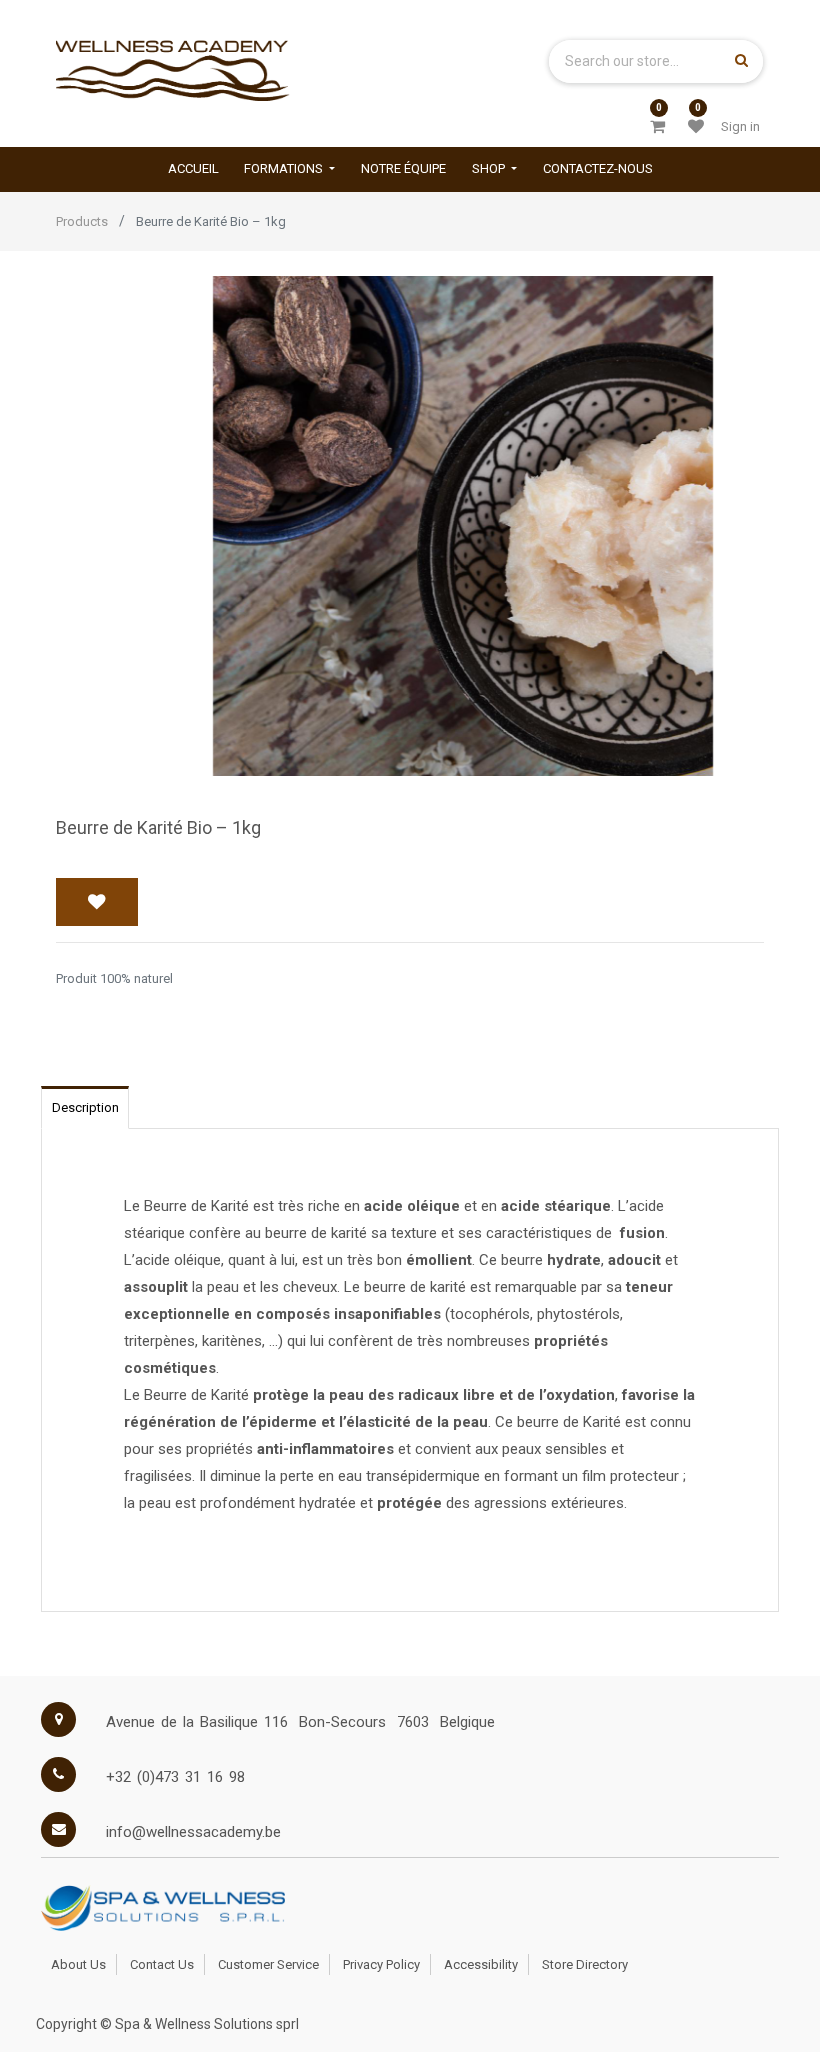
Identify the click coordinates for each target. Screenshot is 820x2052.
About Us (78, 1964)
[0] (657, 127)
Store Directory (585, 1964)
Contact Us (162, 1964)
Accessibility (481, 1964)
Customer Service (268, 1964)
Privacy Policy (381, 1964)
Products (82, 221)
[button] (97, 902)
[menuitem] (193, 169)
